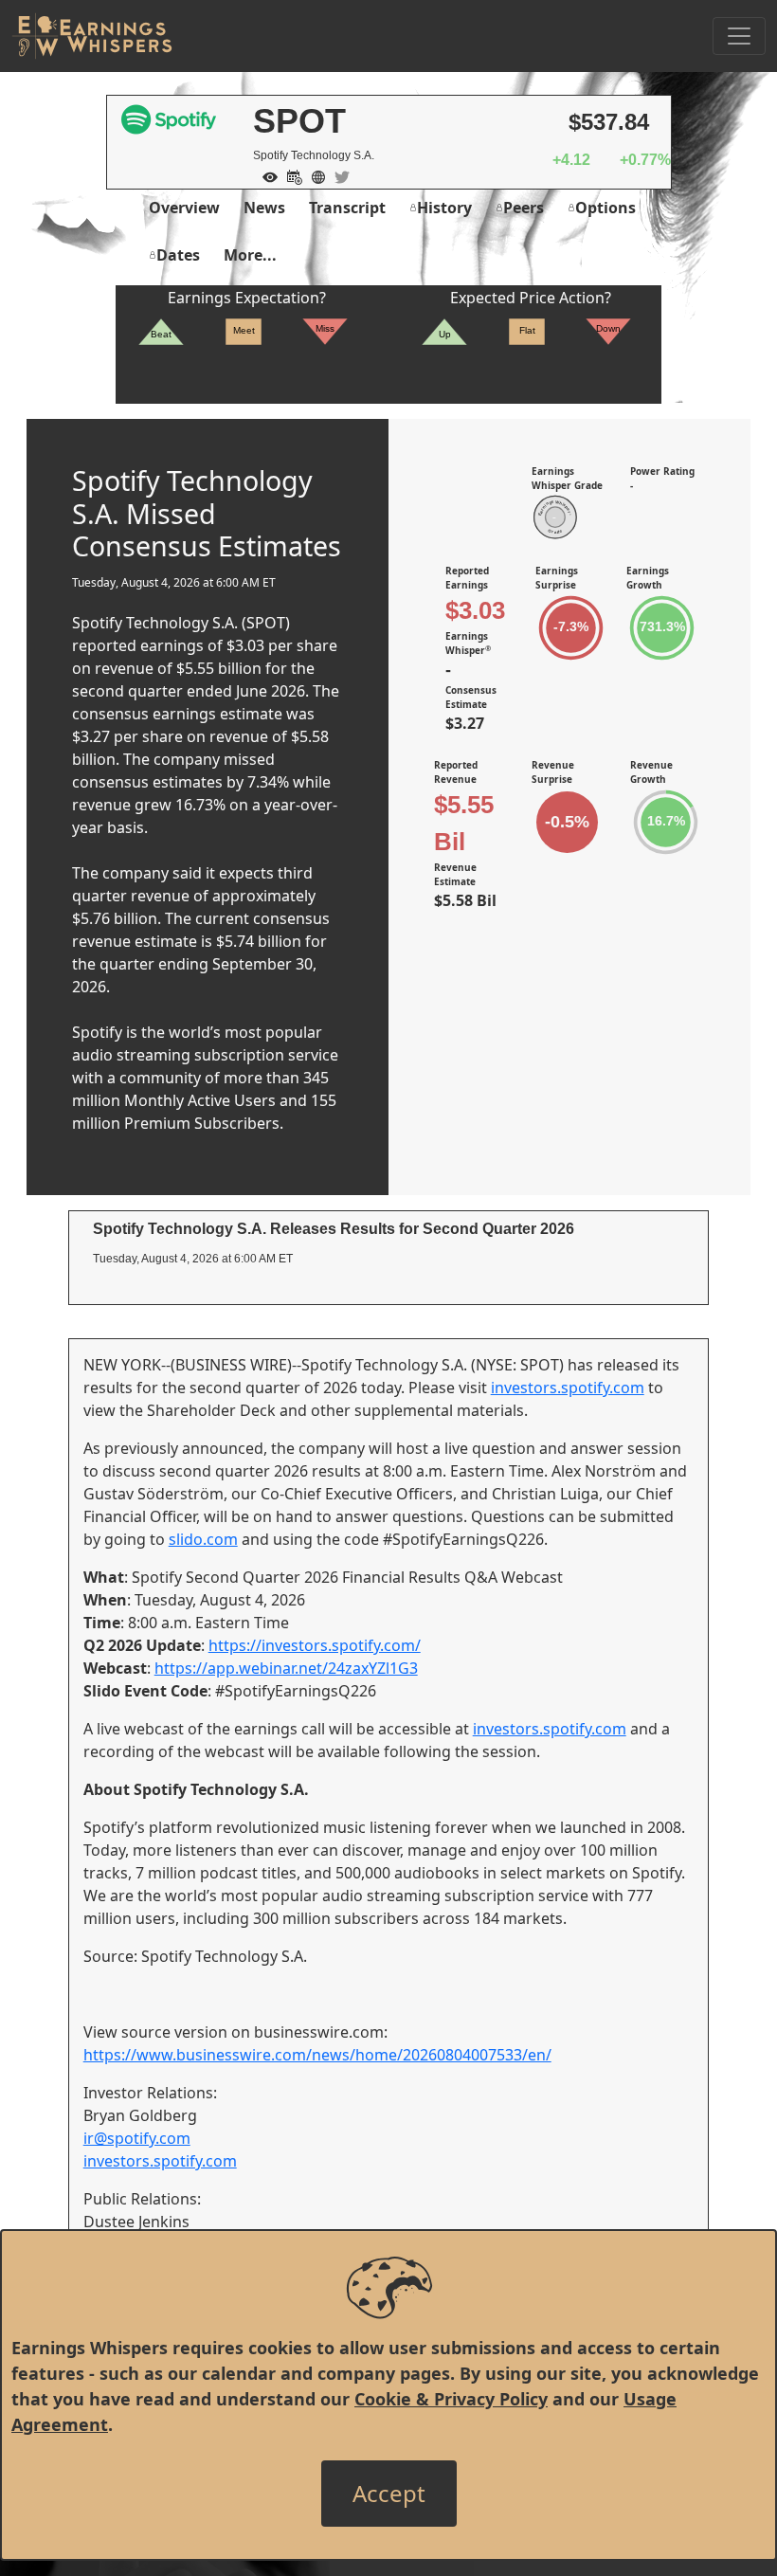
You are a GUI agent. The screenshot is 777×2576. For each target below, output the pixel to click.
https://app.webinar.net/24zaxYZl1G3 (286, 1668)
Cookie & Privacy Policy (451, 2399)
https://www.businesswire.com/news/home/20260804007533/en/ (317, 2055)
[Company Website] (314, 175)
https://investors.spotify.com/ (315, 1645)
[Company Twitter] (337, 175)
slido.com (203, 1539)
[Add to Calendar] (290, 175)
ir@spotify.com (137, 2138)
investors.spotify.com (568, 1388)
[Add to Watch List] (265, 175)
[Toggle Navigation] (739, 36)
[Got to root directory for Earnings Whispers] (92, 36)
